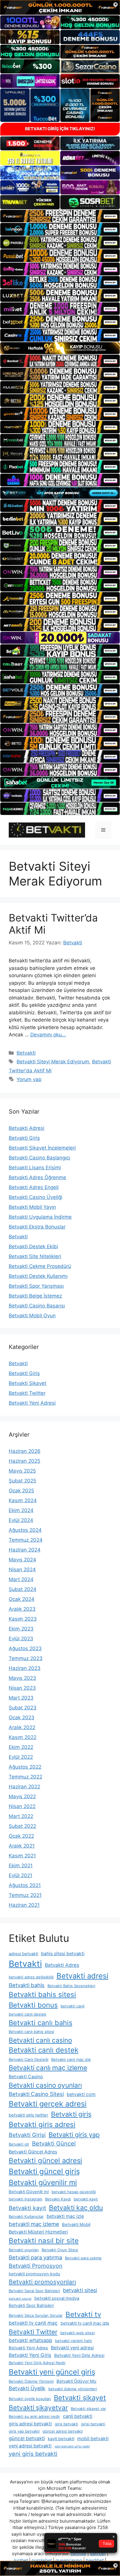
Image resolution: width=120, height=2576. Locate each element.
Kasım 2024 (23, 1500)
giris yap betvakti (24, 2431)
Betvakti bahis (27, 1985)
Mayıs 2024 (22, 1560)
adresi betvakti (23, 1954)
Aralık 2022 (22, 1727)
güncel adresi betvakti (63, 2431)
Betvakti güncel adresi (45, 2161)
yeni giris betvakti (33, 2454)
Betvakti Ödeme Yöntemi (31, 2381)
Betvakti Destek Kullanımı (38, 1276)
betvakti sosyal (20, 2299)
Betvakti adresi (82, 1976)
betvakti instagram (25, 2199)
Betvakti (26, 1053)
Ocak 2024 (22, 1599)
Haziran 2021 (24, 1905)
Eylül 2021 (21, 1875)
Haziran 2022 (24, 1787)
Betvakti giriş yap (74, 2135)
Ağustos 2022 (25, 1767)
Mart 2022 (21, 1816)
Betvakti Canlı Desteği (29, 2059)
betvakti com (81, 2094)
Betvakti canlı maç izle (71, 2059)
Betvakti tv (83, 2314)
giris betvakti (66, 2424)
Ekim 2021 (21, 1866)
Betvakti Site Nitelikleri (35, 1256)
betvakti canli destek (28, 2014)
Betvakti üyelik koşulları (30, 2399)
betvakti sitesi (80, 2290)
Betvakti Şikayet (28, 1383)
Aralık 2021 (22, 1846)
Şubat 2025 (22, 1481)
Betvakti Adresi (27, 1128)
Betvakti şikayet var (88, 2409)
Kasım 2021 (22, 1856)
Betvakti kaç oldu (76, 2208)
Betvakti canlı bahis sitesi (31, 2032)
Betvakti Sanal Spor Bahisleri (34, 2291)
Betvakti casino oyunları (45, 2085)
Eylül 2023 (21, 1639)
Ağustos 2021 (25, 1885)
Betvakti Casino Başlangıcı (39, 1158)
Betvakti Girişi (27, 2135)
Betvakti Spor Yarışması (36, 1286)
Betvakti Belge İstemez (35, 1296)
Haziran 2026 (25, 1451)
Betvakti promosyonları (42, 2282)
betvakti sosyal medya (57, 2298)
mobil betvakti (93, 2439)
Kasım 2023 (23, 1619)
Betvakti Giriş (24, 1138)
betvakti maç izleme (34, 2224)
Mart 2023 (21, 1698)
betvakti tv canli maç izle (85, 2323)
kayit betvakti (61, 2439)
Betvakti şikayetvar (38, 2408)
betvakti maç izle (65, 2216)
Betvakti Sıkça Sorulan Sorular (36, 2315)
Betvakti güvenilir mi (43, 2182)
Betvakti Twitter (27, 1393)
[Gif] (60, 348)
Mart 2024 (21, 1579)
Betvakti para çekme (83, 2258)
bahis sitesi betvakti (63, 1954)
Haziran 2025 (24, 1461)
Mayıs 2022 (22, 1796)
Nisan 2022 (22, 1806)
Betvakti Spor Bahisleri (31, 2306)
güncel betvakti (27, 2438)
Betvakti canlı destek (44, 2050)
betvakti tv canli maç (33, 2323)
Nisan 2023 (22, 1688)
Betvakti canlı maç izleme (48, 2068)
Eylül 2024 (21, 1520)
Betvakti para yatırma (35, 2257)
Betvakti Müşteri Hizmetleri (38, 2232)
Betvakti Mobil (76, 2225)
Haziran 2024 (25, 1550)
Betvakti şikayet (80, 2398)
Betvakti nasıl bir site (44, 2241)
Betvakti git (19, 2144)
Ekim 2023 (21, 1629)
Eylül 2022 (21, 1757)
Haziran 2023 (25, 1668)
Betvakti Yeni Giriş (30, 2355)
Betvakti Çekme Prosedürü (40, 1266)
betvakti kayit (86, 2199)
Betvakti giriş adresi (42, 2124)
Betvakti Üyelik (27, 2388)
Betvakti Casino (26, 2077)
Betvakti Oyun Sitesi (60, 2250)
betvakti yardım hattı (74, 2341)
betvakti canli (73, 2006)
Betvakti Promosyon (36, 2266)
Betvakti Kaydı (58, 2199)
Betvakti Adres (62, 1965)
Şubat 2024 (23, 1589)
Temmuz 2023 (26, 1658)
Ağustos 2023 (25, 1648)
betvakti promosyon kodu (35, 2274)
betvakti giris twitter (28, 2115)
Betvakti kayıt (27, 2208)
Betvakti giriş (71, 2114)
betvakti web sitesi (77, 2333)
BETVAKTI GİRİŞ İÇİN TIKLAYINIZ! (60, 129)
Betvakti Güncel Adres (33, 2152)
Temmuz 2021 (25, 1895)
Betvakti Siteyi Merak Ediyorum (53, 1062)
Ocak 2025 (21, 1491)
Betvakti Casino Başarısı (37, 1306)
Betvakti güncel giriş (44, 2171)
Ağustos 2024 (25, 1530)
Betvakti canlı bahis (40, 2023)
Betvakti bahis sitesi (42, 1995)
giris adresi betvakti (30, 2424)
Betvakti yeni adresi (72, 2348)
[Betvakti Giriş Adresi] (47, 830)
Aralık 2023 (22, 1609)
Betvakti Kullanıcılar (26, 2216)
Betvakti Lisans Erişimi (35, 1168)
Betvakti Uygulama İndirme (40, 1217)
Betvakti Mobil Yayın (32, 1207)
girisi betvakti (93, 2424)
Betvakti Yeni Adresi (32, 1403)
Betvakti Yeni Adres (28, 2348)
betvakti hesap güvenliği (74, 2192)
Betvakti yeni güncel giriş (52, 2372)
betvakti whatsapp (30, 2340)
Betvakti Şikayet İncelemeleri (42, 1148)
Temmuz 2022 (25, 1777)
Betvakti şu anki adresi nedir (34, 2416)
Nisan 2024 (22, 1570)
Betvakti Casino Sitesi (36, 2094)
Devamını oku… (48, 1035)
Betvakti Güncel (54, 2144)
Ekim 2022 (21, 1747)
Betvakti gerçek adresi (48, 2104)
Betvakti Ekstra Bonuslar (37, 1227)
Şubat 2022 (22, 1826)
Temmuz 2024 (26, 1540)
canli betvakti (78, 2416)
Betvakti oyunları (24, 2250)
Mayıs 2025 (22, 1471)
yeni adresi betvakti (30, 2446)
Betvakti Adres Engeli (34, 1187)
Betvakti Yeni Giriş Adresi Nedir (37, 2363)
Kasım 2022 (23, 1737)
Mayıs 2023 (22, 1678)
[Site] (60, 216)
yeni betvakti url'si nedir (72, 2446)
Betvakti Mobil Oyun (32, 1316)
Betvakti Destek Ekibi (33, 1246)
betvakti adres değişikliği (31, 1977)
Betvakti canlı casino (40, 2040)
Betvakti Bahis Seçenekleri (71, 1986)
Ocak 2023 (22, 1718)
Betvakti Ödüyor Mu (76, 2381)
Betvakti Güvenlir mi (29, 2192)
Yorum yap (29, 1079)
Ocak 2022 (21, 1836)
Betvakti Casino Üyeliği (36, 1197)
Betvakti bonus (33, 2005)
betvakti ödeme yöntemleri (73, 2389)
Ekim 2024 (21, 1510)
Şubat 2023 (23, 1708)
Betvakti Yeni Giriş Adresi (79, 2355)
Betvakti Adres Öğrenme (37, 1177)
